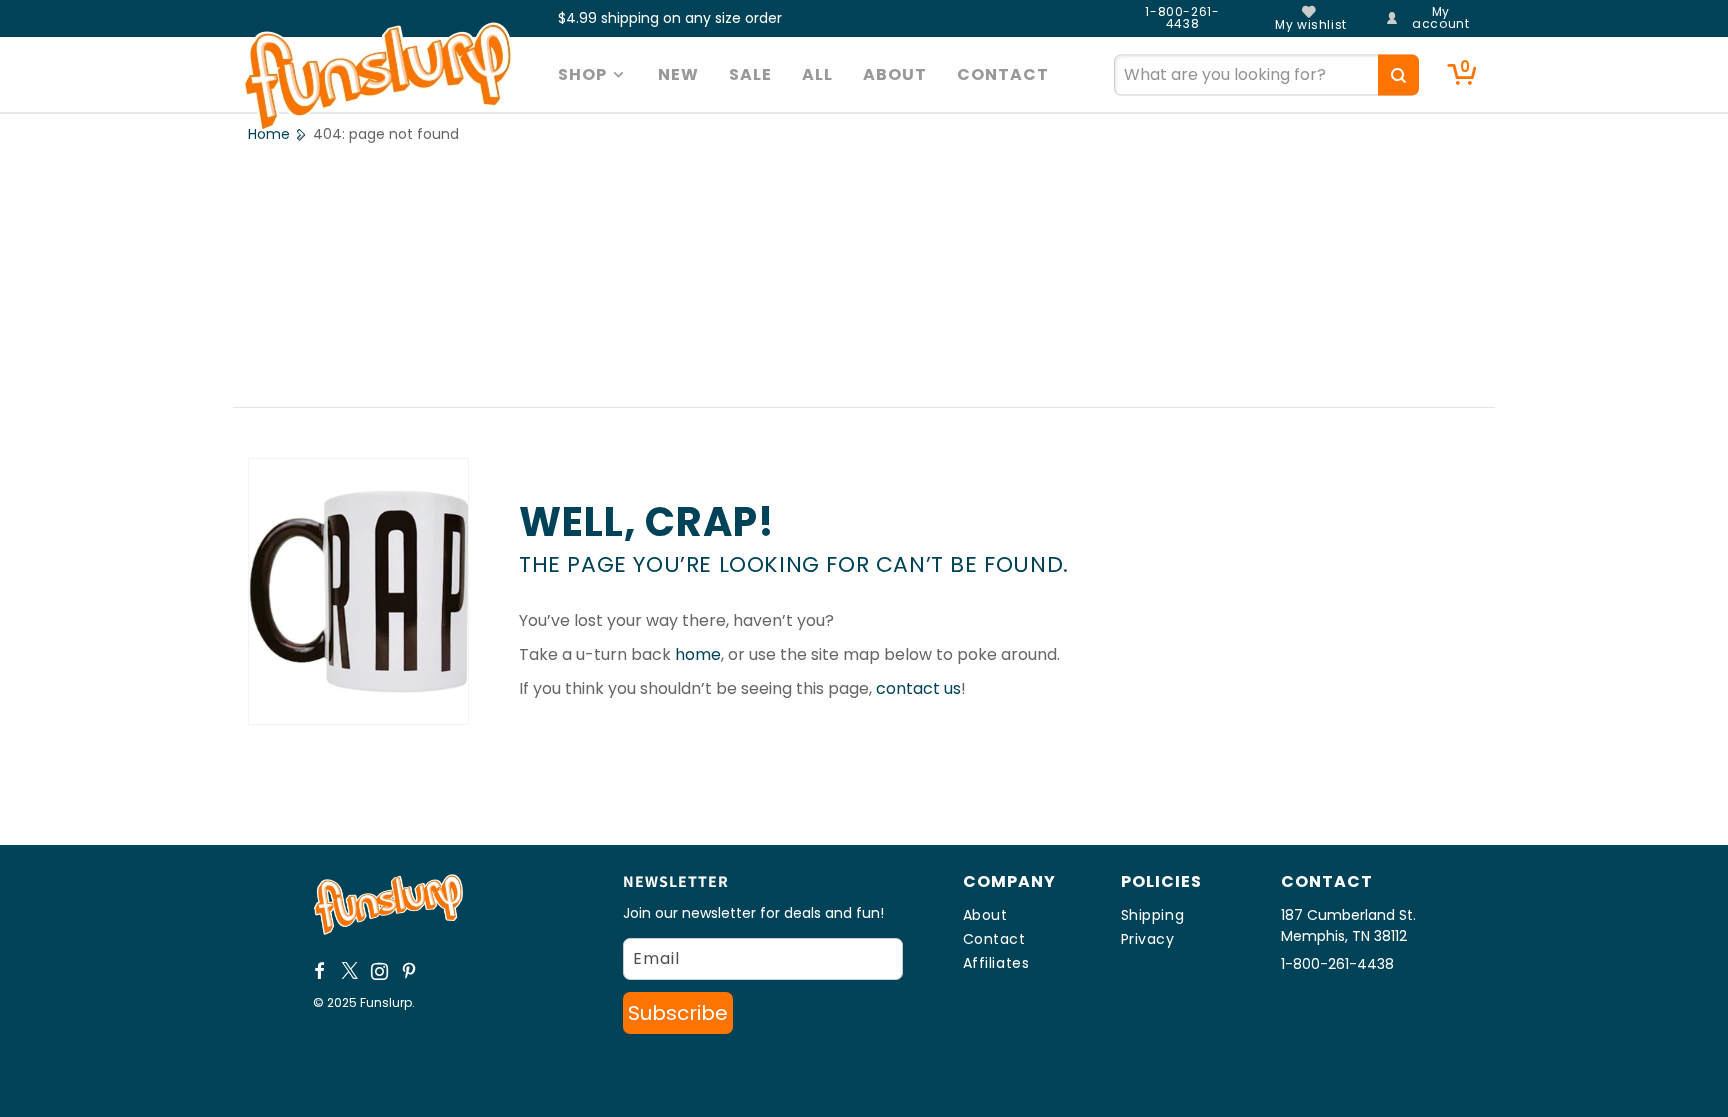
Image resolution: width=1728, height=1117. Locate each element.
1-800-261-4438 (1182, 18)
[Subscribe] (678, 1013)
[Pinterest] (410, 971)
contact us (918, 688)
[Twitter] (350, 971)
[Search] (1398, 74)
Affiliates (996, 963)
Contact (994, 939)
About (985, 915)
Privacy (1148, 939)
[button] (593, 75)
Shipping (1153, 915)
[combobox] (1266, 74)
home (698, 654)
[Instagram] (380, 971)
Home (269, 134)
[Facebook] (320, 971)
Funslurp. (387, 1002)
